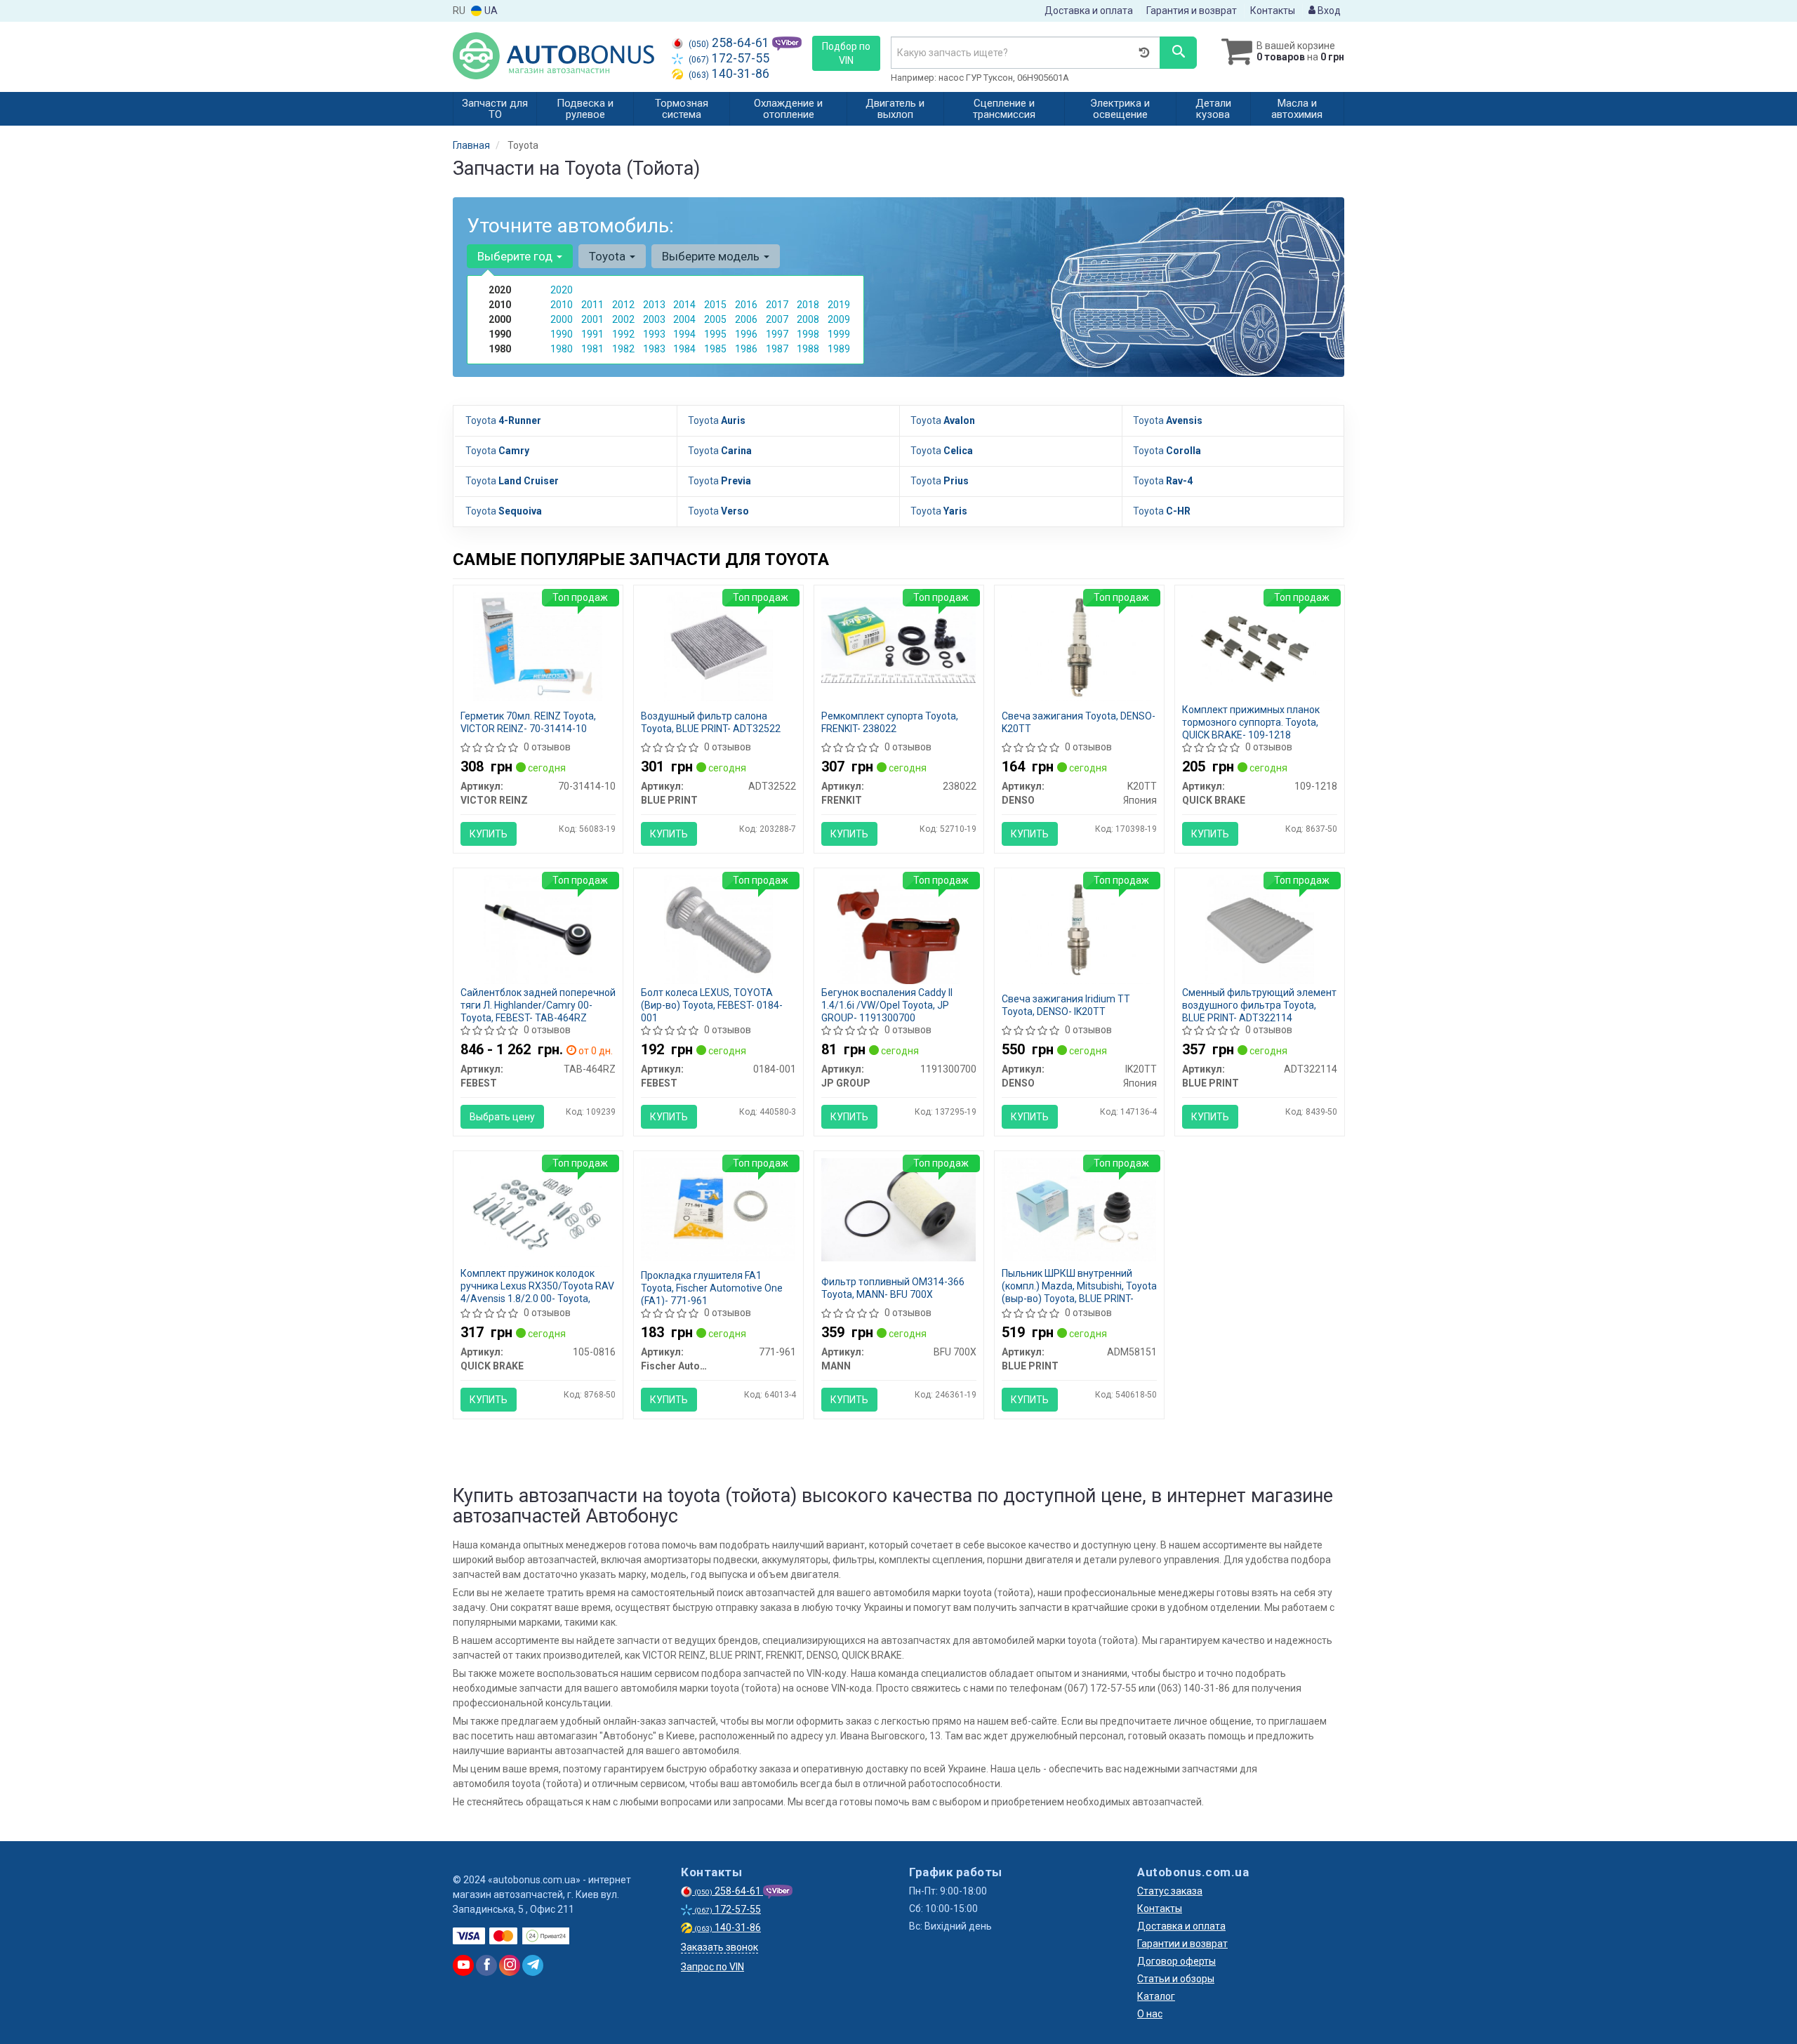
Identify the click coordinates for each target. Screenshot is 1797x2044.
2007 (777, 319)
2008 (808, 319)
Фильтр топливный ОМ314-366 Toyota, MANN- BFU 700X (893, 1288)
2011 (592, 305)
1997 (777, 334)
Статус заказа (1170, 1891)
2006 (746, 319)
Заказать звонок (720, 1947)
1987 (777, 349)
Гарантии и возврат (1182, 1944)
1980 (562, 349)
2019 (839, 305)
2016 (746, 305)
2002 (623, 319)
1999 (839, 334)
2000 (562, 319)
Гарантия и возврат (1192, 11)
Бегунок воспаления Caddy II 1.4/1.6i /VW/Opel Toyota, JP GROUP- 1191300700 (887, 1005)
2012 (623, 305)
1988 (808, 349)
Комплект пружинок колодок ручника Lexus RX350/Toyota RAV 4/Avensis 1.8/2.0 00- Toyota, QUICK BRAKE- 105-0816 (537, 1292)
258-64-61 (730, 43)
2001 (592, 319)
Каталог (1156, 1996)
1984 (684, 349)
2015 (715, 305)
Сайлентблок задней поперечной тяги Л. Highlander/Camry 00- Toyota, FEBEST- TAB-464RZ (538, 1005)
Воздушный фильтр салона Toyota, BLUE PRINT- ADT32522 (711, 722)
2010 (562, 305)
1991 (592, 334)
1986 (746, 349)
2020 (562, 290)
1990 (562, 334)
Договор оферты (1176, 1961)
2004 (684, 319)
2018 (808, 305)
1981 (592, 349)
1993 (654, 334)
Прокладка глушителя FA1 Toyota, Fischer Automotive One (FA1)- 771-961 (712, 1288)
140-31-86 (729, 74)
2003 (654, 319)
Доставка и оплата (1089, 11)
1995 (715, 334)
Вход (1328, 11)
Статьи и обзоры (1176, 1979)
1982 (623, 349)
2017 (777, 305)
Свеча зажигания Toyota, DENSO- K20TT (1079, 722)
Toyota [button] (609, 256)
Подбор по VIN (846, 53)
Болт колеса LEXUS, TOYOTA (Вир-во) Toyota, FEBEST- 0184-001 (712, 1005)
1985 (715, 349)
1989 (839, 349)
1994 (684, 334)
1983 (654, 349)
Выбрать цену (502, 1117)
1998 (808, 334)
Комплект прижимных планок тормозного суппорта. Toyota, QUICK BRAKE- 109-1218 (1251, 722)
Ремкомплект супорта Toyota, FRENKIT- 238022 (890, 722)
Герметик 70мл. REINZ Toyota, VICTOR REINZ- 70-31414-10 (528, 722)
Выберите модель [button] (712, 256)
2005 (715, 319)
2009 (839, 319)
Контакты (1273, 11)
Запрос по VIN (712, 1967)
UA (490, 11)
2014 (684, 305)
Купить (489, 834)
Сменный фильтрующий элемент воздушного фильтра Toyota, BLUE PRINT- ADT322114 (1259, 1005)
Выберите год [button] (516, 256)
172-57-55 (729, 58)
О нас (1150, 2014)
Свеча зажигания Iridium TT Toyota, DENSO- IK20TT (1067, 1005)
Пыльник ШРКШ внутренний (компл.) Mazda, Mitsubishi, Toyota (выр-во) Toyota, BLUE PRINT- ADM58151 (1079, 1292)
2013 (654, 305)
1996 (746, 334)
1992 (623, 334)
